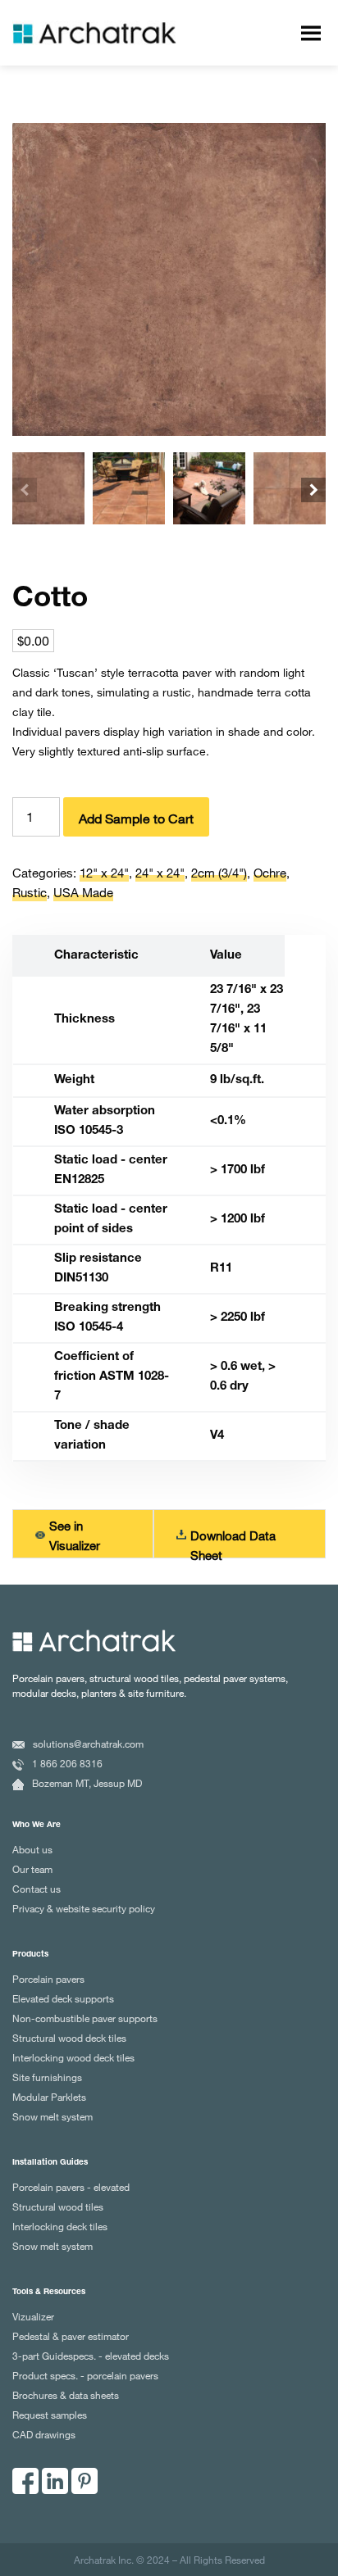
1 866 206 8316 (67, 1763)
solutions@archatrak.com (88, 1744)
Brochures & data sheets (66, 2395)
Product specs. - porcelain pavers (85, 2375)
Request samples (50, 2415)
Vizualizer (33, 2316)
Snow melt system (53, 2116)
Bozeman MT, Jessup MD (87, 1783)
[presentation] (25, 490)
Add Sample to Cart (136, 819)
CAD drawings (44, 2434)
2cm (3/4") (219, 873)
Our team (32, 1869)
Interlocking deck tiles (60, 2226)
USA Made (83, 892)
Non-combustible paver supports (85, 2018)
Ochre (270, 873)
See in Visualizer (75, 1535)
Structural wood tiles (58, 2206)
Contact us (37, 1889)
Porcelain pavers (48, 1979)
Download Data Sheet (233, 1541)
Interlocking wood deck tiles (73, 2057)
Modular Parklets (49, 2097)
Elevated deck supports (63, 1998)
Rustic (30, 892)
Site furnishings (47, 2077)
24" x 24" (160, 873)
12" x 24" (104, 873)
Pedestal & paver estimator (71, 2336)
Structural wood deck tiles (69, 2038)
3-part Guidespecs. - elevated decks (91, 2356)
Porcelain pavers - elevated (71, 2187)
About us (32, 1849)
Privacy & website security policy (84, 1908)
